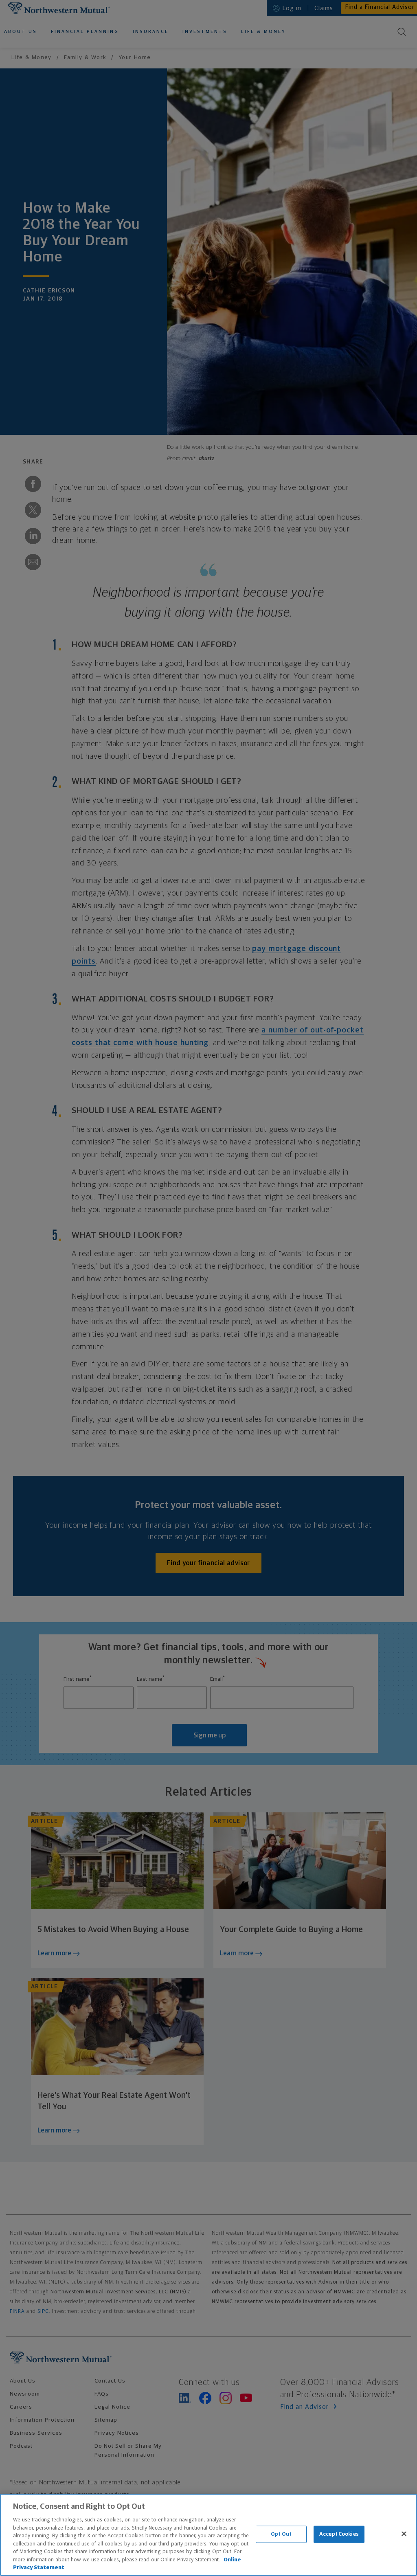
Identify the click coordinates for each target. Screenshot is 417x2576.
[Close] (404, 2534)
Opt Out (281, 2534)
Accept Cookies (339, 2534)
